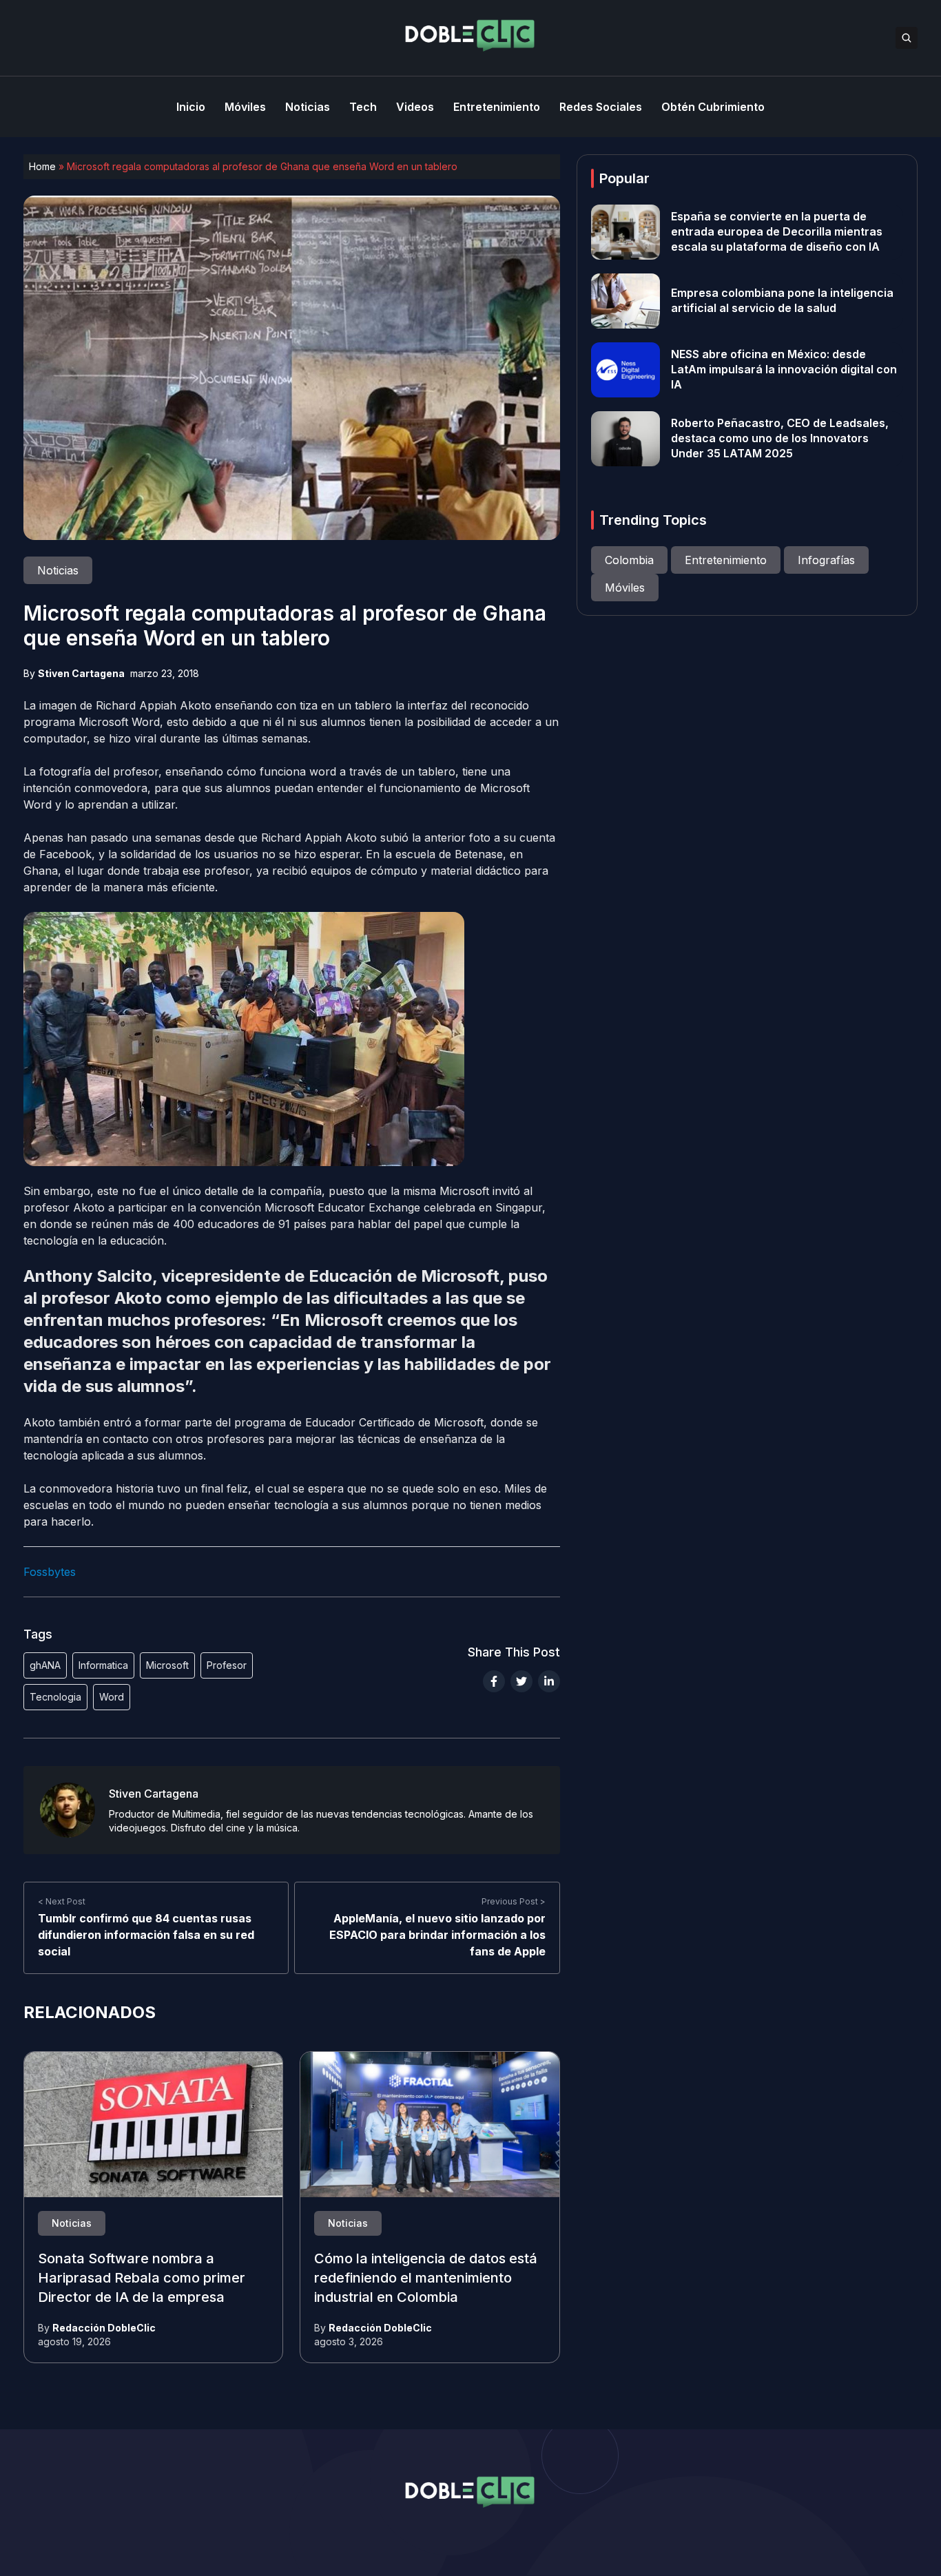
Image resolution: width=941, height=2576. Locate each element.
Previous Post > (514, 1901)
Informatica (103, 1665)
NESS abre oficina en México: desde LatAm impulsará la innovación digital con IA (784, 370)
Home (42, 166)
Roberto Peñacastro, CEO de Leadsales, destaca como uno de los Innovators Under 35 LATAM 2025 (780, 439)
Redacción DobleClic (104, 2328)
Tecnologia (55, 1697)
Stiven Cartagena (81, 673)
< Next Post (62, 1901)
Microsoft (167, 1665)
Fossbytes (50, 1572)
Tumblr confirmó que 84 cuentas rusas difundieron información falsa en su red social (146, 1935)
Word (112, 1697)
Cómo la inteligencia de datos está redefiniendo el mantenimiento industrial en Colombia (426, 2278)
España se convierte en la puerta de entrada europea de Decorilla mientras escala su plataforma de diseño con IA (777, 232)
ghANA (45, 1665)
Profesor (227, 1665)
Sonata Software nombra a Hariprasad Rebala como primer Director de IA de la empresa (142, 2278)
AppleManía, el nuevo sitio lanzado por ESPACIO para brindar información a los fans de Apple (437, 1935)
